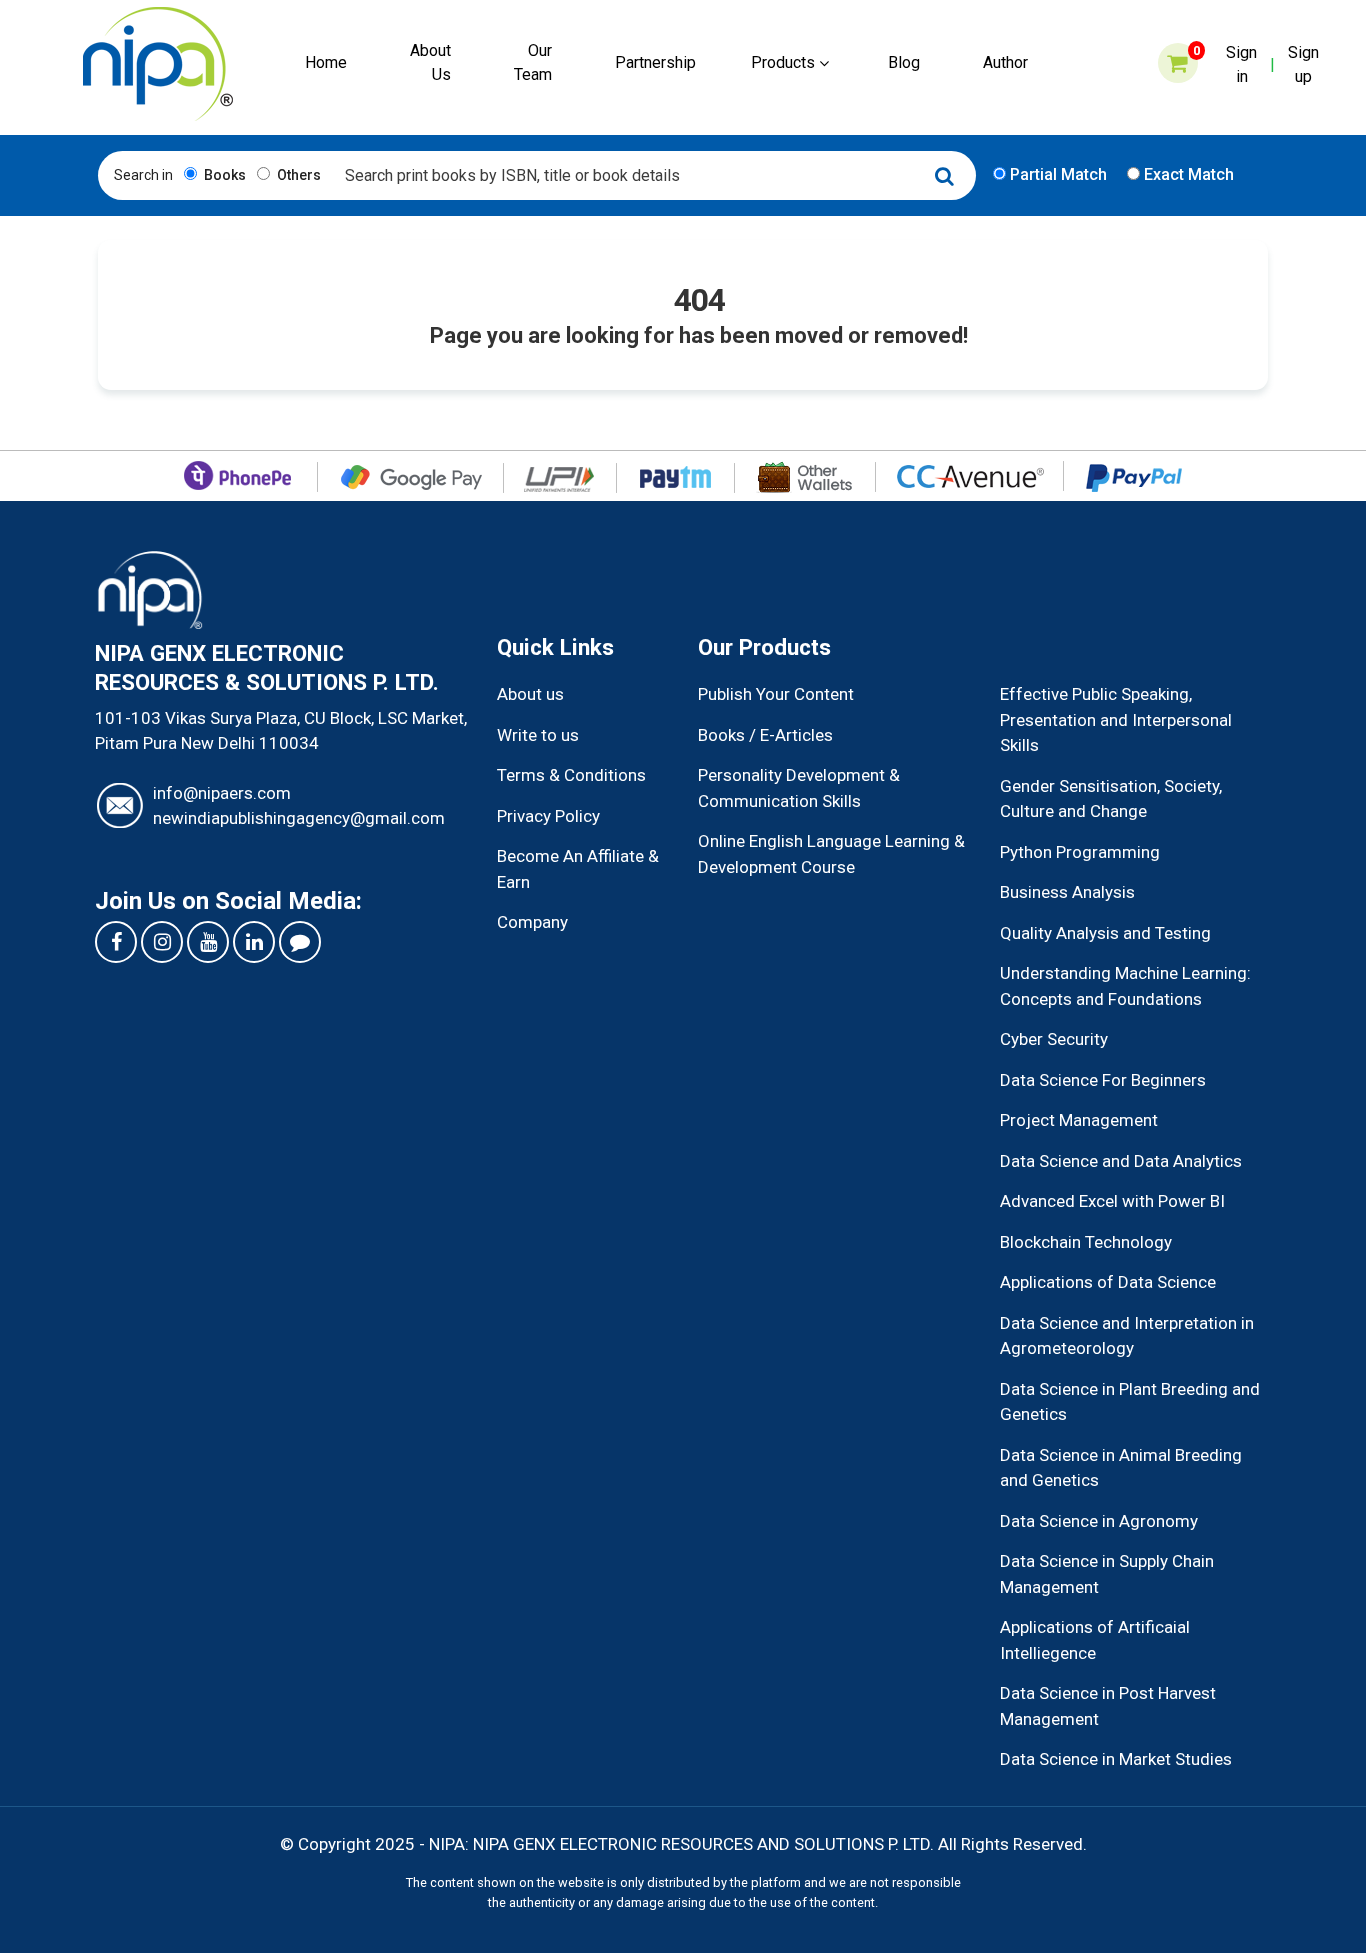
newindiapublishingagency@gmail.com (299, 818)
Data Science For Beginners (1103, 1080)
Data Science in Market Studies (1116, 1759)
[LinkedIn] (254, 942)
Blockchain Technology (1086, 1242)
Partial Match (1056, 174)
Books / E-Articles (765, 735)
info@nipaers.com (222, 793)
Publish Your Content (776, 694)
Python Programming (1080, 852)
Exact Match (1187, 174)
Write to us (538, 735)
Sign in (1241, 64)
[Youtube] (208, 942)
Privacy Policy (548, 816)
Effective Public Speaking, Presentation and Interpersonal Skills (1116, 719)
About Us (430, 62)
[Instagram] (162, 942)
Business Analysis (1067, 892)
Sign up (1303, 64)
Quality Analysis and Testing (1105, 933)
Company (532, 922)
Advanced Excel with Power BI (1112, 1201)
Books (223, 175)
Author (1005, 62)
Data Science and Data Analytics (1121, 1161)
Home (326, 62)
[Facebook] (116, 942)
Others (297, 175)
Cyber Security (1054, 1039)
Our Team (533, 62)
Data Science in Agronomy (1099, 1521)
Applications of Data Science (1108, 1282)
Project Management (1079, 1120)
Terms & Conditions (571, 775)
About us (530, 694)
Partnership (655, 62)
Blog (904, 62)
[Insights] (300, 942)
